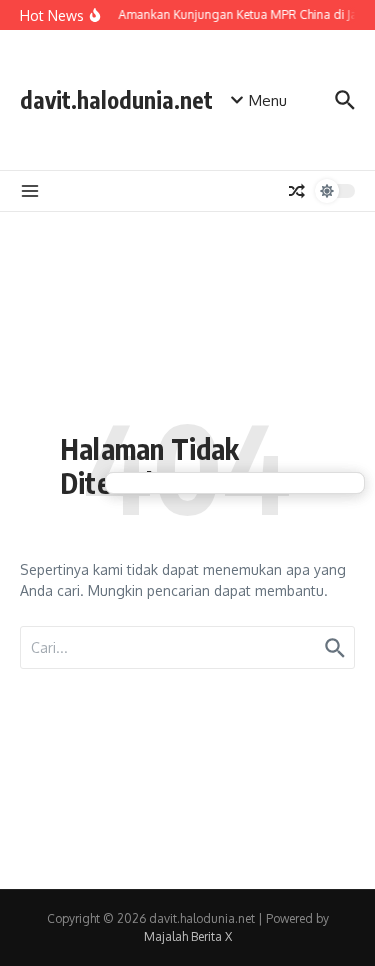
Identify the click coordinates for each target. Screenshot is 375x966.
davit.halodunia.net (116, 99)
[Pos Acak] (297, 191)
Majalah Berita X (188, 936)
